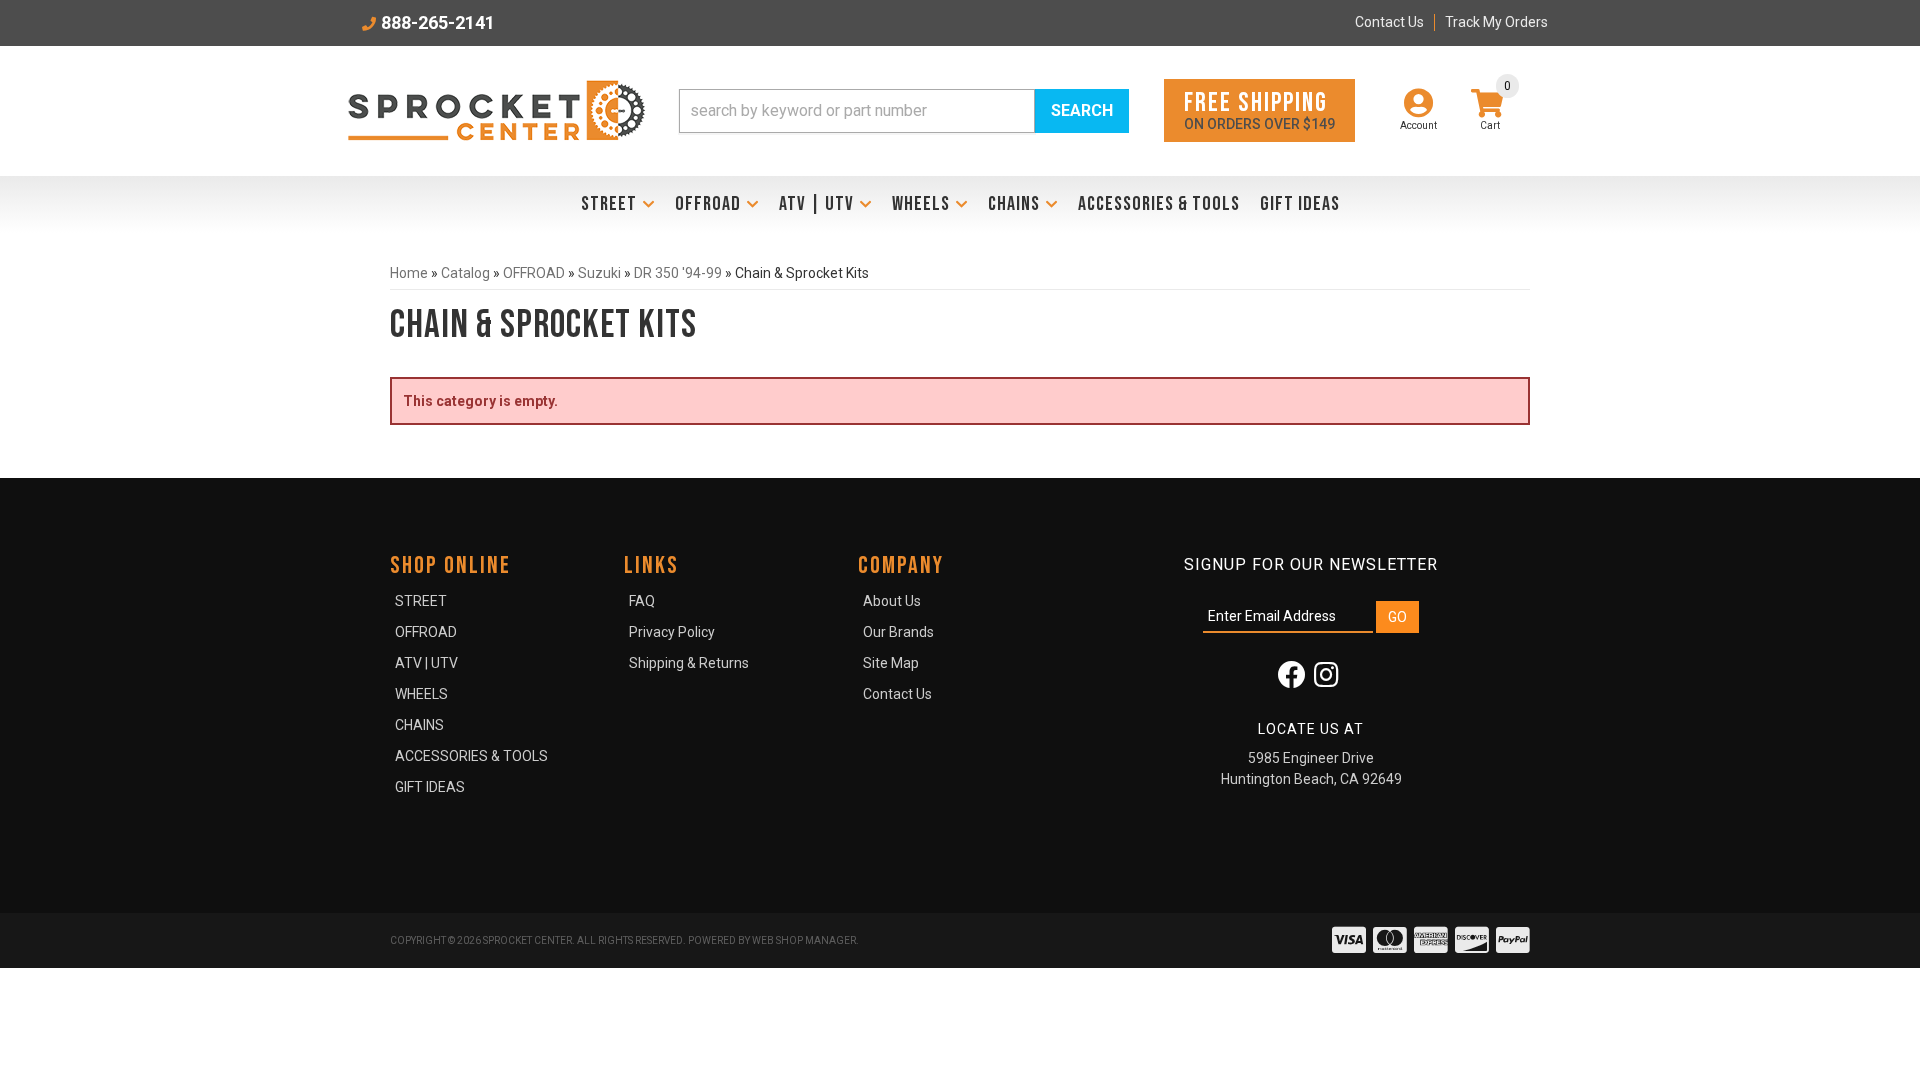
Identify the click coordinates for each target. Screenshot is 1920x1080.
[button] (904, 111)
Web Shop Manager (804, 940)
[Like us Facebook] (1292, 680)
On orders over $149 (1259, 109)
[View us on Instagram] (1326, 680)
